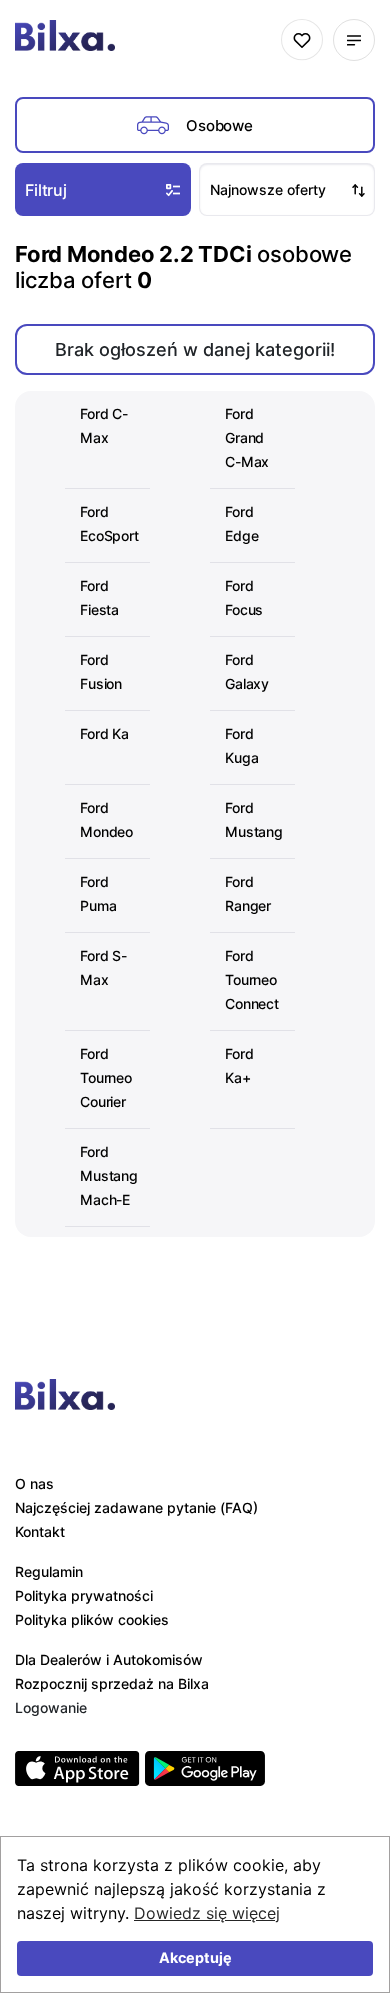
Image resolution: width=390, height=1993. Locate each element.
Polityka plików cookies (92, 1619)
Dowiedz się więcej (207, 1913)
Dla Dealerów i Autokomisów (109, 1659)
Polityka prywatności (84, 1595)
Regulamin (49, 1571)
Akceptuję (195, 1957)
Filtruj (46, 190)
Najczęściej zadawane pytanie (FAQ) (136, 1507)
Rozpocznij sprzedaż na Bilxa (112, 1683)
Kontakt (40, 1531)
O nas (34, 1483)
